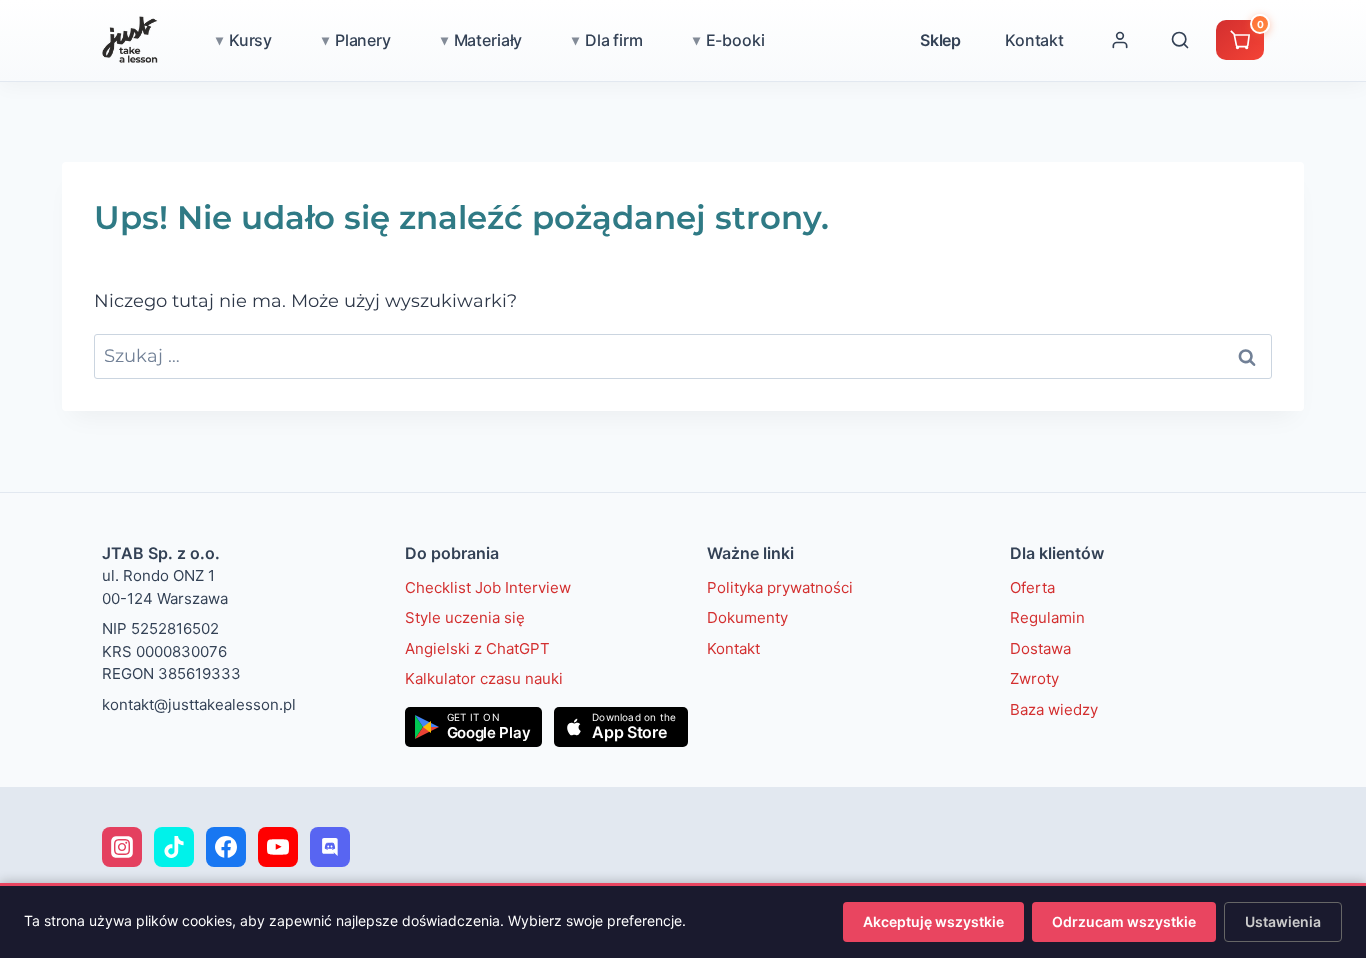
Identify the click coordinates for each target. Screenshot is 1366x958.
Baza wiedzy (1054, 709)
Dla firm (614, 40)
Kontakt (1034, 40)
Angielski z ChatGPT (477, 648)
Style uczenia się (465, 617)
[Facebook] (226, 847)
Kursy (250, 40)
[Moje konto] (1120, 40)
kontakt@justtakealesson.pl (199, 704)
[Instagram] (122, 847)
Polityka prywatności (780, 587)
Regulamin (1047, 617)
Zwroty (1034, 678)
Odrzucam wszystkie (1124, 921)
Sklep (940, 40)
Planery (363, 40)
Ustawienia (1283, 921)
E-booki (735, 40)
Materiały (488, 40)
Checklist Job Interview (488, 587)
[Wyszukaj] (1180, 40)
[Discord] (330, 847)
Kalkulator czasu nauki (484, 678)
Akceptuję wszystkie (933, 921)
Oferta (1032, 587)
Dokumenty (747, 617)
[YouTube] (278, 847)
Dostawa (1040, 648)
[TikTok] (174, 847)
